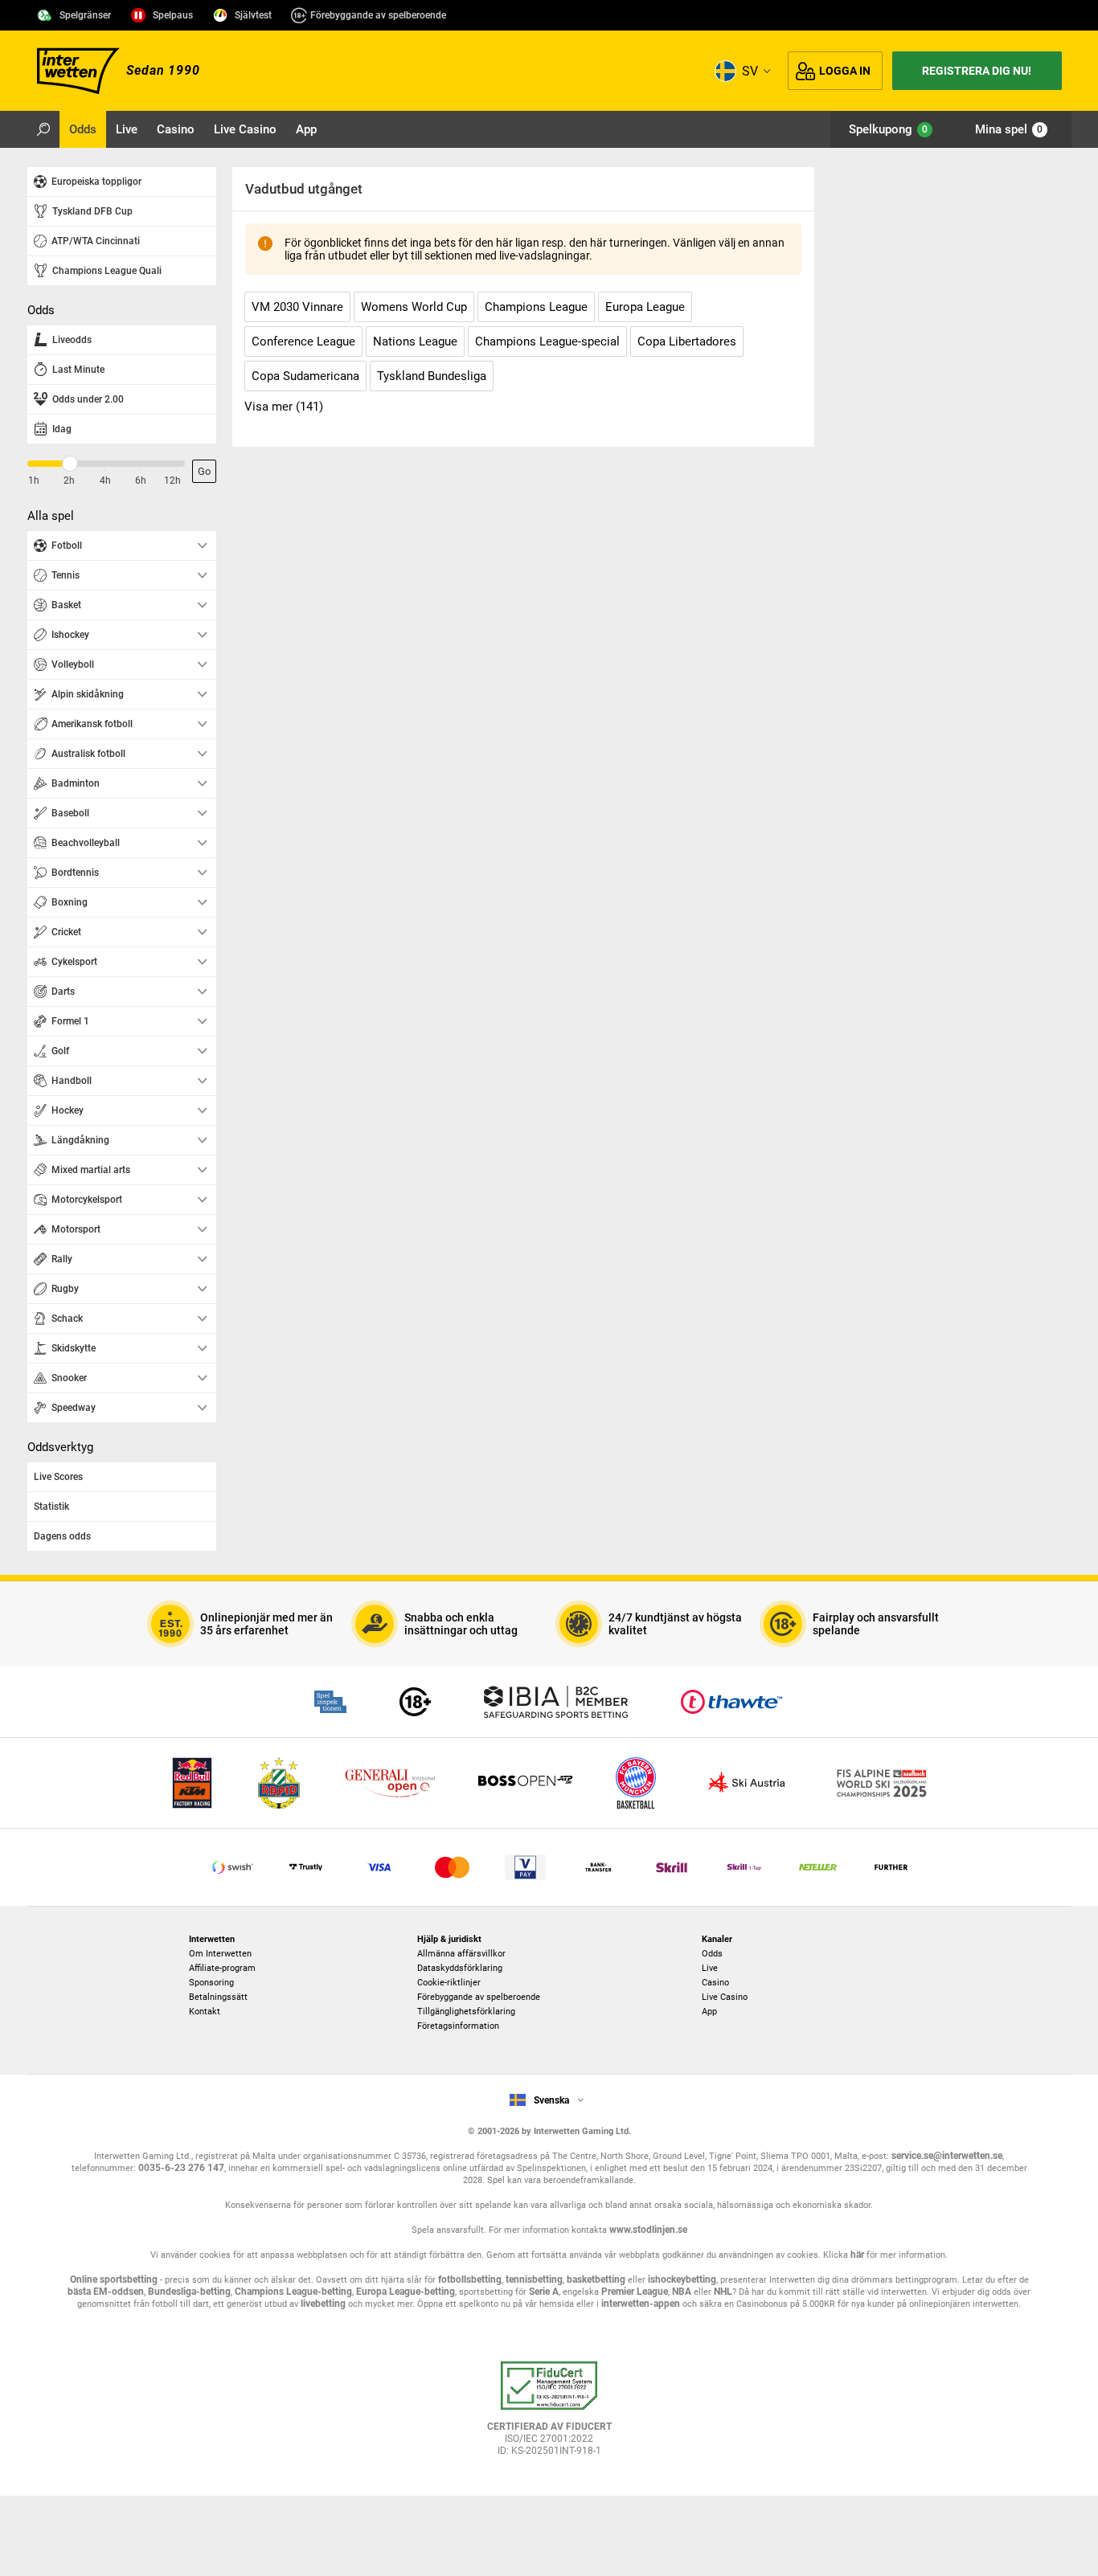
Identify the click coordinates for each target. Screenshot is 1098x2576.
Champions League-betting (293, 2292)
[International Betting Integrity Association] (555, 1702)
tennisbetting (534, 2280)
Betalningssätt (218, 1997)
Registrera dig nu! (977, 71)
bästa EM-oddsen (106, 2292)
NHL (723, 2292)
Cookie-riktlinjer (449, 1983)
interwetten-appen (641, 2304)
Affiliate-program (222, 1968)
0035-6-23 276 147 (181, 2168)
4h (105, 480)
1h (34, 480)
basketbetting (596, 2280)
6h (141, 480)
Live (710, 1968)
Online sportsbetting (114, 2280)
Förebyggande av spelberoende (378, 15)
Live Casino (725, 1997)
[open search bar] (43, 129)
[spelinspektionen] (330, 1702)
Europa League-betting (406, 2292)
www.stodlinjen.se (648, 2230)
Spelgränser (85, 15)
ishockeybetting (682, 2280)
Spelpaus (173, 15)
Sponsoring (211, 1983)
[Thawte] (731, 1702)
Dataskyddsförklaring (460, 1968)
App (709, 2012)
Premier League (635, 2292)
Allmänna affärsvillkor (461, 1954)
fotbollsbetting (470, 2280)
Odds (712, 1954)
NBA (682, 2292)
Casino (715, 1983)
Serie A (544, 2292)
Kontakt (205, 2012)
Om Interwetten (220, 1954)
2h (69, 480)
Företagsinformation (458, 2026)
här (857, 2255)
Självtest (253, 15)
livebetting (322, 2304)
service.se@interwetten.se (947, 2156)
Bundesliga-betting (189, 2292)
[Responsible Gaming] (415, 1702)
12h (172, 480)
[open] (549, 2414)
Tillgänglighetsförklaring (466, 2012)
